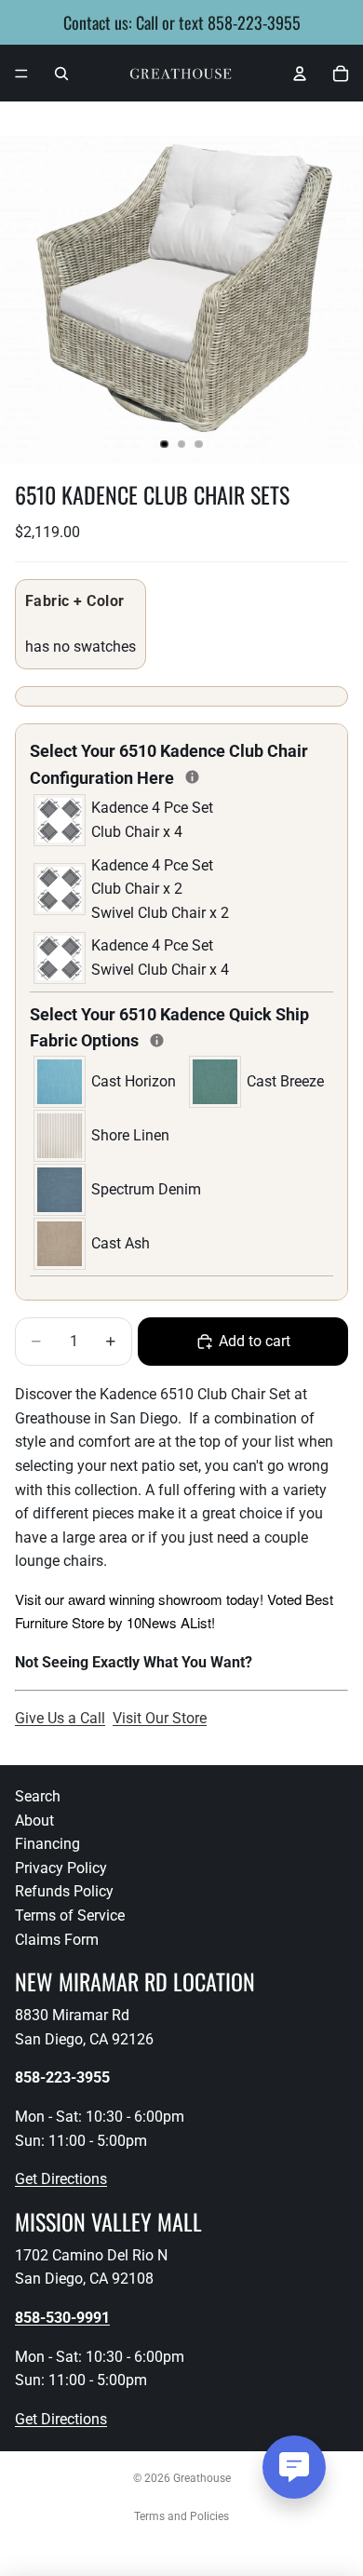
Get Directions (61, 2179)
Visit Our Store (160, 1718)
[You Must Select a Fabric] (157, 1040)
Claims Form (57, 1940)
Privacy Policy (61, 1868)
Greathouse (202, 2478)
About (34, 1821)
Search (38, 1796)
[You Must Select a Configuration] (192, 777)
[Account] (300, 74)
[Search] (61, 74)
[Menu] (21, 74)
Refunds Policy (64, 1892)
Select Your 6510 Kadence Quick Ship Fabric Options (169, 1028)
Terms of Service (70, 1915)
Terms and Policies (181, 2516)
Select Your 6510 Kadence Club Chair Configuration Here (181, 764)
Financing (47, 1844)
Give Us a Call (60, 1718)
